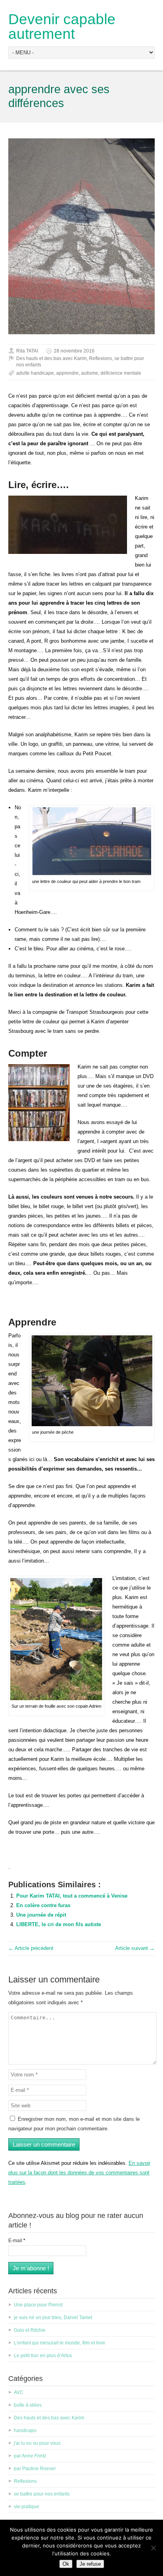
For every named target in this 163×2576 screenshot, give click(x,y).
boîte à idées (28, 2405)
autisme (90, 373)
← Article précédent (31, 1948)
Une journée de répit (41, 1915)
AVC (19, 2392)
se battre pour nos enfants (42, 2494)
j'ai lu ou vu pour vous (37, 2443)
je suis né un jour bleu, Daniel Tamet (53, 2317)
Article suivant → (135, 1948)
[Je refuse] (153, 2548)
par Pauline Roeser (35, 2469)
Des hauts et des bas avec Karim (51, 358)
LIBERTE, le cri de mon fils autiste (59, 1924)
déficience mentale (121, 373)
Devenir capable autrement (62, 27)
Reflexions (100, 358)
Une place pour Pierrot (38, 2305)
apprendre (67, 373)
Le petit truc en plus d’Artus (43, 2356)
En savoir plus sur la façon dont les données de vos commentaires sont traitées (79, 2173)
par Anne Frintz (30, 2456)
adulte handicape (35, 373)
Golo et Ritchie (30, 2330)
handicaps (25, 2430)
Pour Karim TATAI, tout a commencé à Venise (72, 1896)
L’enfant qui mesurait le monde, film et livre (60, 2343)
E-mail (17, 2241)
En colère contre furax (43, 1905)
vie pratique (27, 2507)
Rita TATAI (27, 351)
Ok (66, 2564)
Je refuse (90, 2564)
